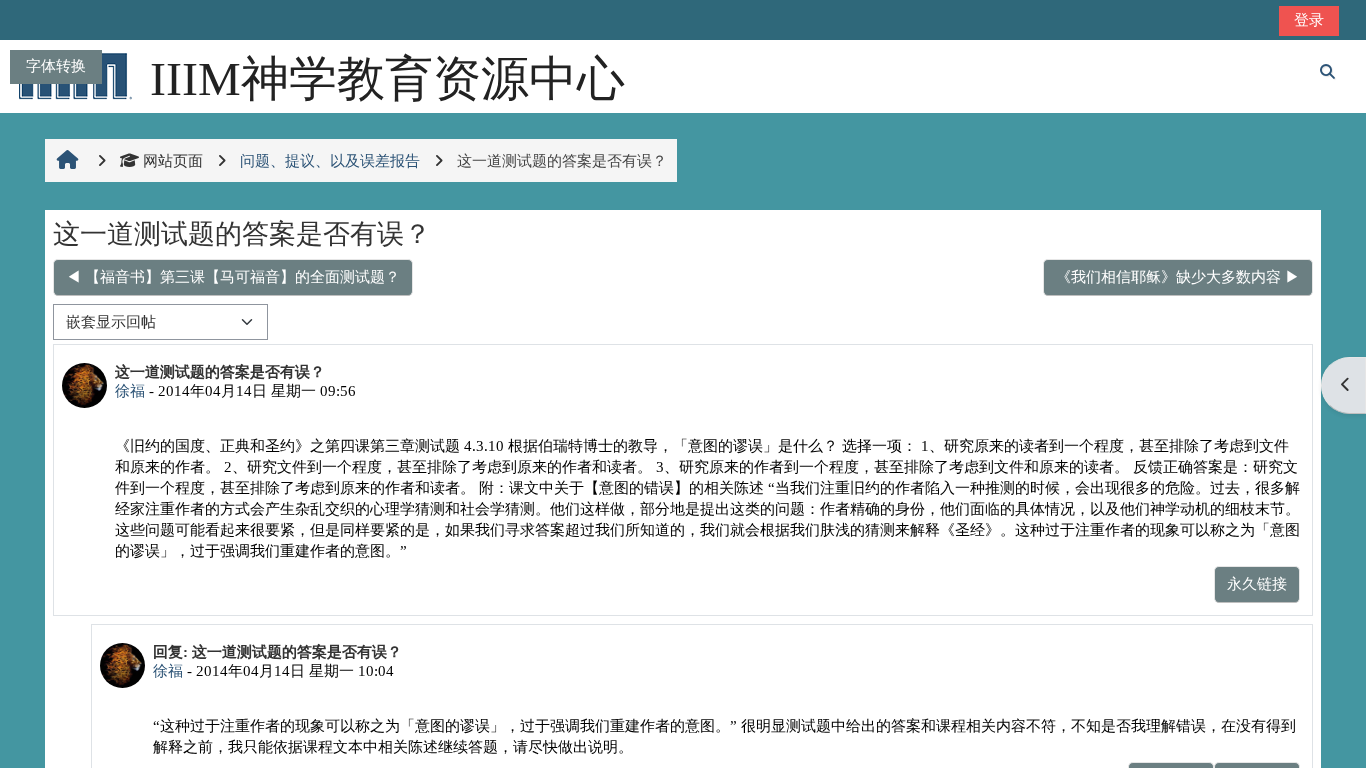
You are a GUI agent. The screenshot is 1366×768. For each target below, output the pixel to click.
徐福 (130, 390)
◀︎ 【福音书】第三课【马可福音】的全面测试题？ (233, 276)
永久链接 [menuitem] (1257, 583)
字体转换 (56, 65)
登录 (1309, 19)
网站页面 (173, 160)
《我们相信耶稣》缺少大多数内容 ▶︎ (1178, 276)
